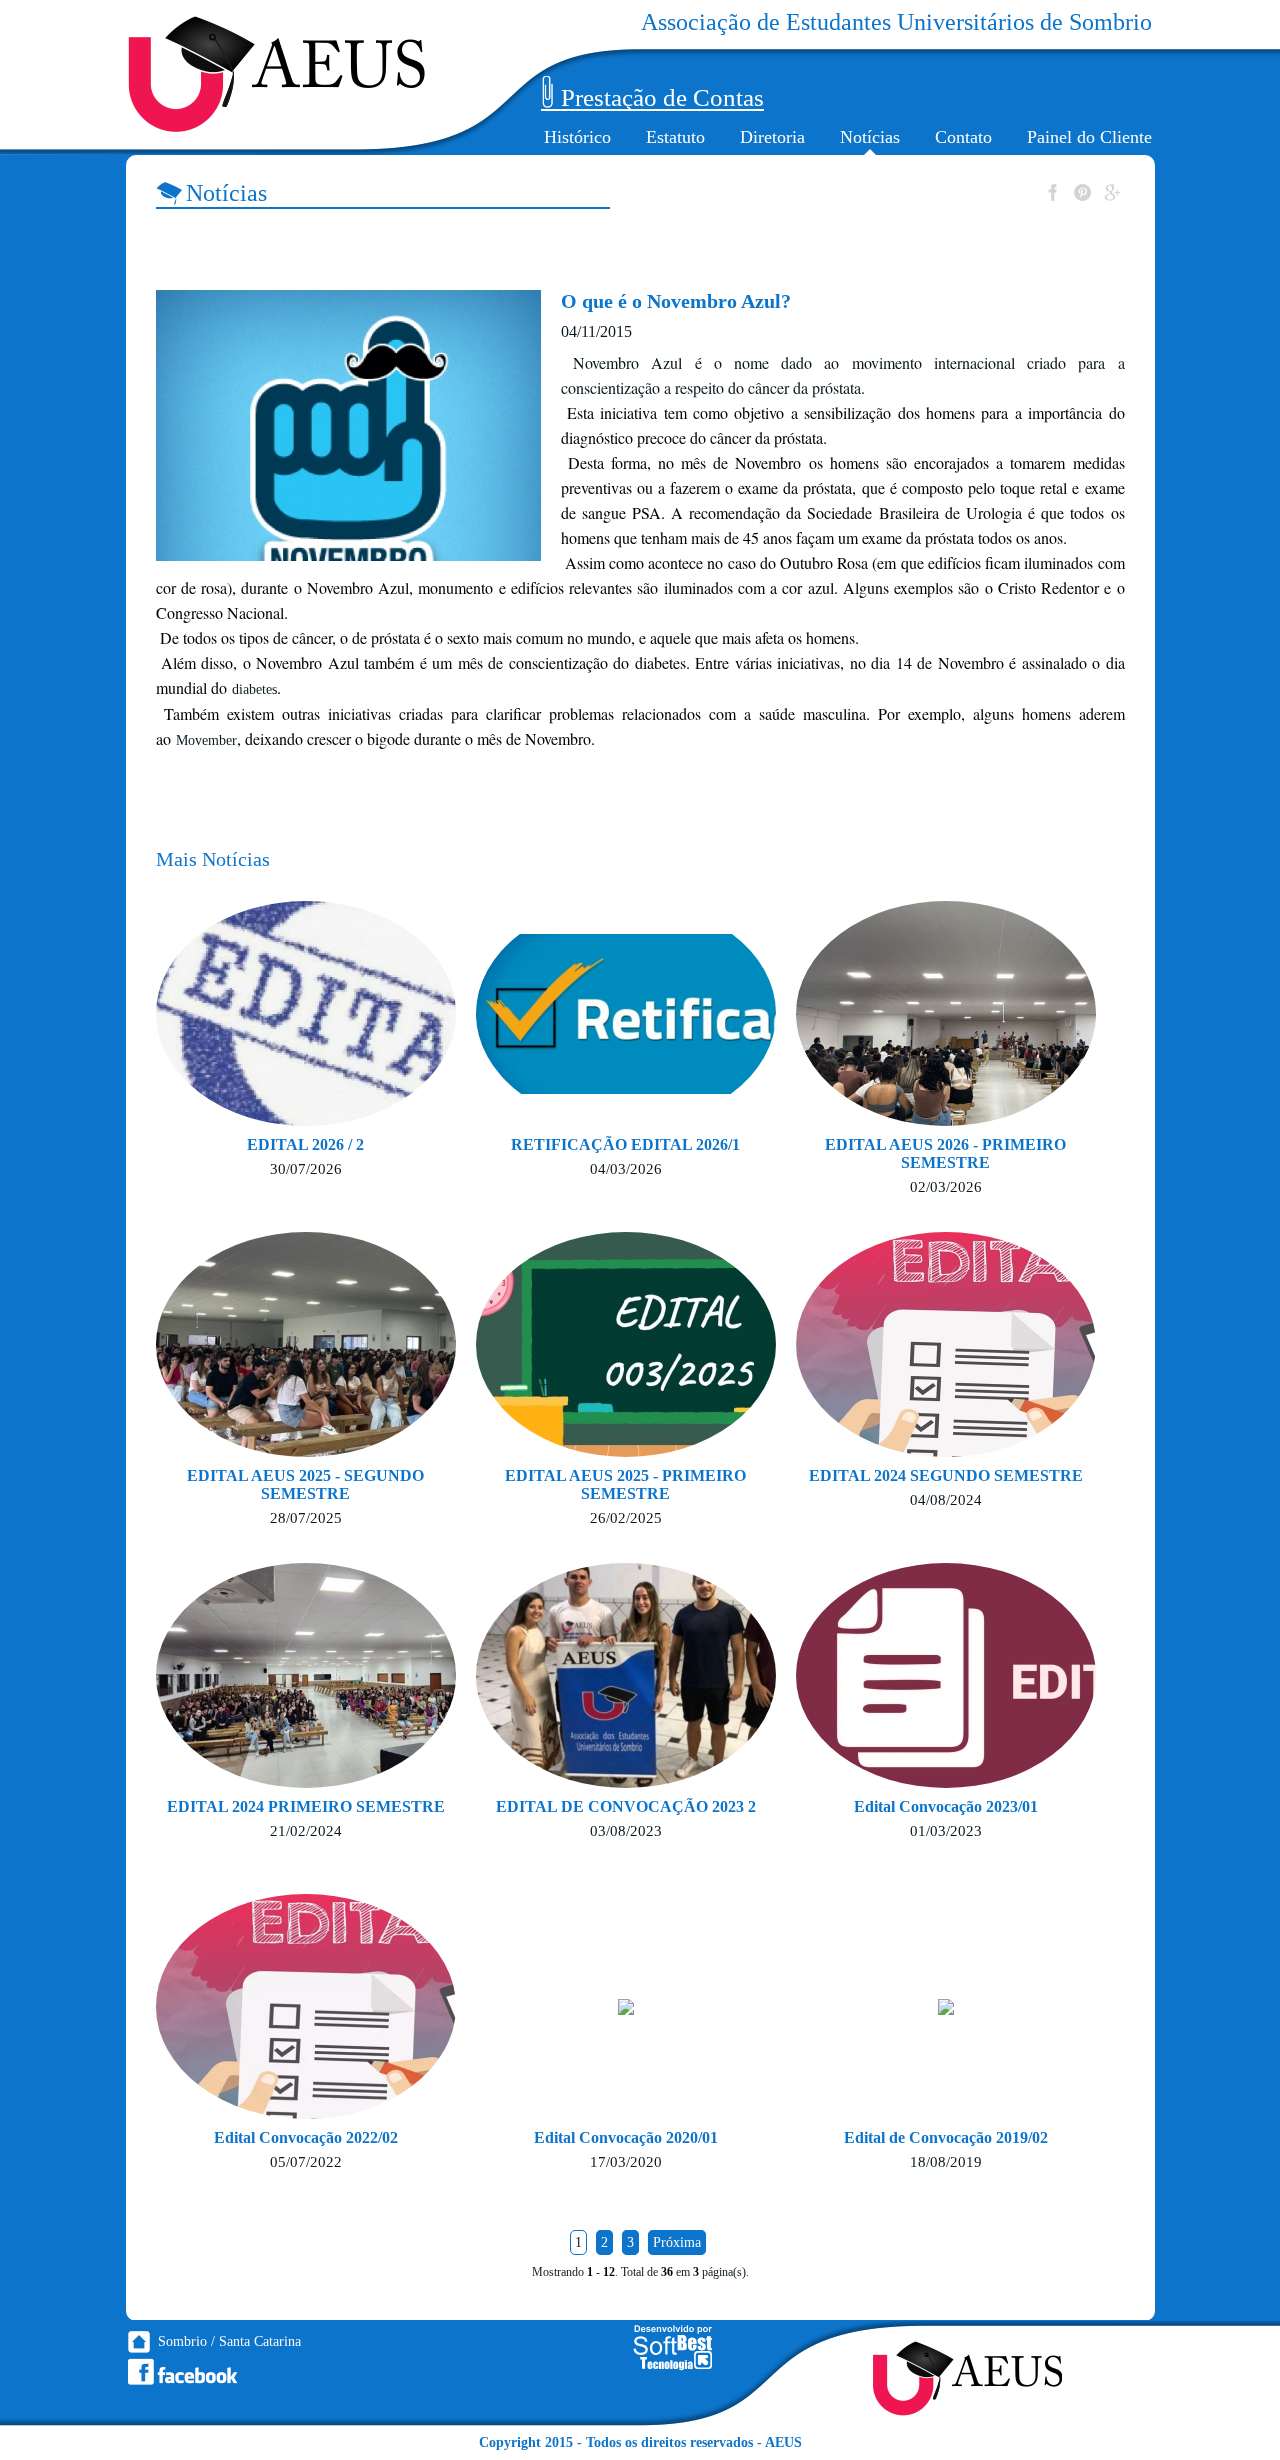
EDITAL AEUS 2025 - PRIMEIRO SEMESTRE (625, 1484)
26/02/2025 (626, 1518)
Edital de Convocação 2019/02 (946, 2137)
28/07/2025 (306, 1518)
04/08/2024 (946, 1500)
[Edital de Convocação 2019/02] (946, 2010)
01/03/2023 (946, 1831)
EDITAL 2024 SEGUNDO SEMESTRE (946, 1475)
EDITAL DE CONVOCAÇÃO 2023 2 (626, 1806)
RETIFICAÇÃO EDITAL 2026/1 (625, 1144)
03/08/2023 (626, 1831)
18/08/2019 (946, 2162)
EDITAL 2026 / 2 (305, 1144)
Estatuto (675, 137)
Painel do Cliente (1089, 137)
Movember (206, 740)
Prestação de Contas (662, 97)
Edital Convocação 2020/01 (626, 2137)
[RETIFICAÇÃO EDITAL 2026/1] (676, 1089)
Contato (963, 137)
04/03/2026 (626, 1169)
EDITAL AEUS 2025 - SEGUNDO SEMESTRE (305, 1484)
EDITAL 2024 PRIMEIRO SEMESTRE (306, 1806)
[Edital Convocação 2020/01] (626, 2010)
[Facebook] (183, 2371)
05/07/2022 (306, 2162)
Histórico (577, 137)
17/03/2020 (626, 2162)
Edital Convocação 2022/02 (306, 2137)
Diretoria (772, 137)
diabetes (254, 689)
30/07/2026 (306, 1169)
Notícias (870, 137)
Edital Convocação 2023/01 (946, 1806)
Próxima (677, 2242)
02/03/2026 (946, 1187)
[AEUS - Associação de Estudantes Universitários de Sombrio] (276, 73)
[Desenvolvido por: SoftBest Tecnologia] (673, 2366)
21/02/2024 (306, 1831)
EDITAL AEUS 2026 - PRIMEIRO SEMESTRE (945, 1153)
